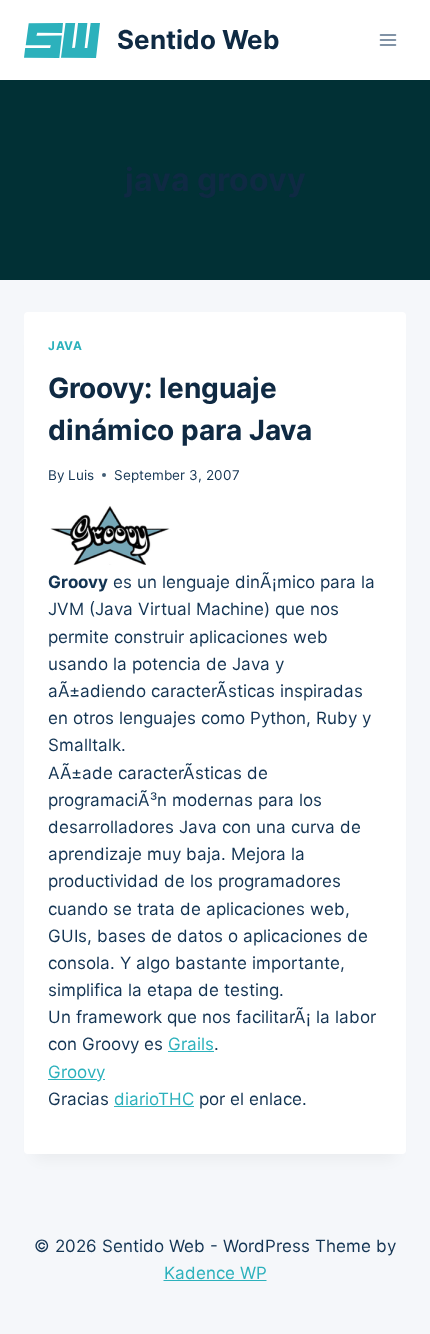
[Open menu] (387, 39)
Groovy (76, 1072)
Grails (191, 1044)
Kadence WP (215, 1273)
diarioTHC (154, 1099)
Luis (81, 475)
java (65, 345)
